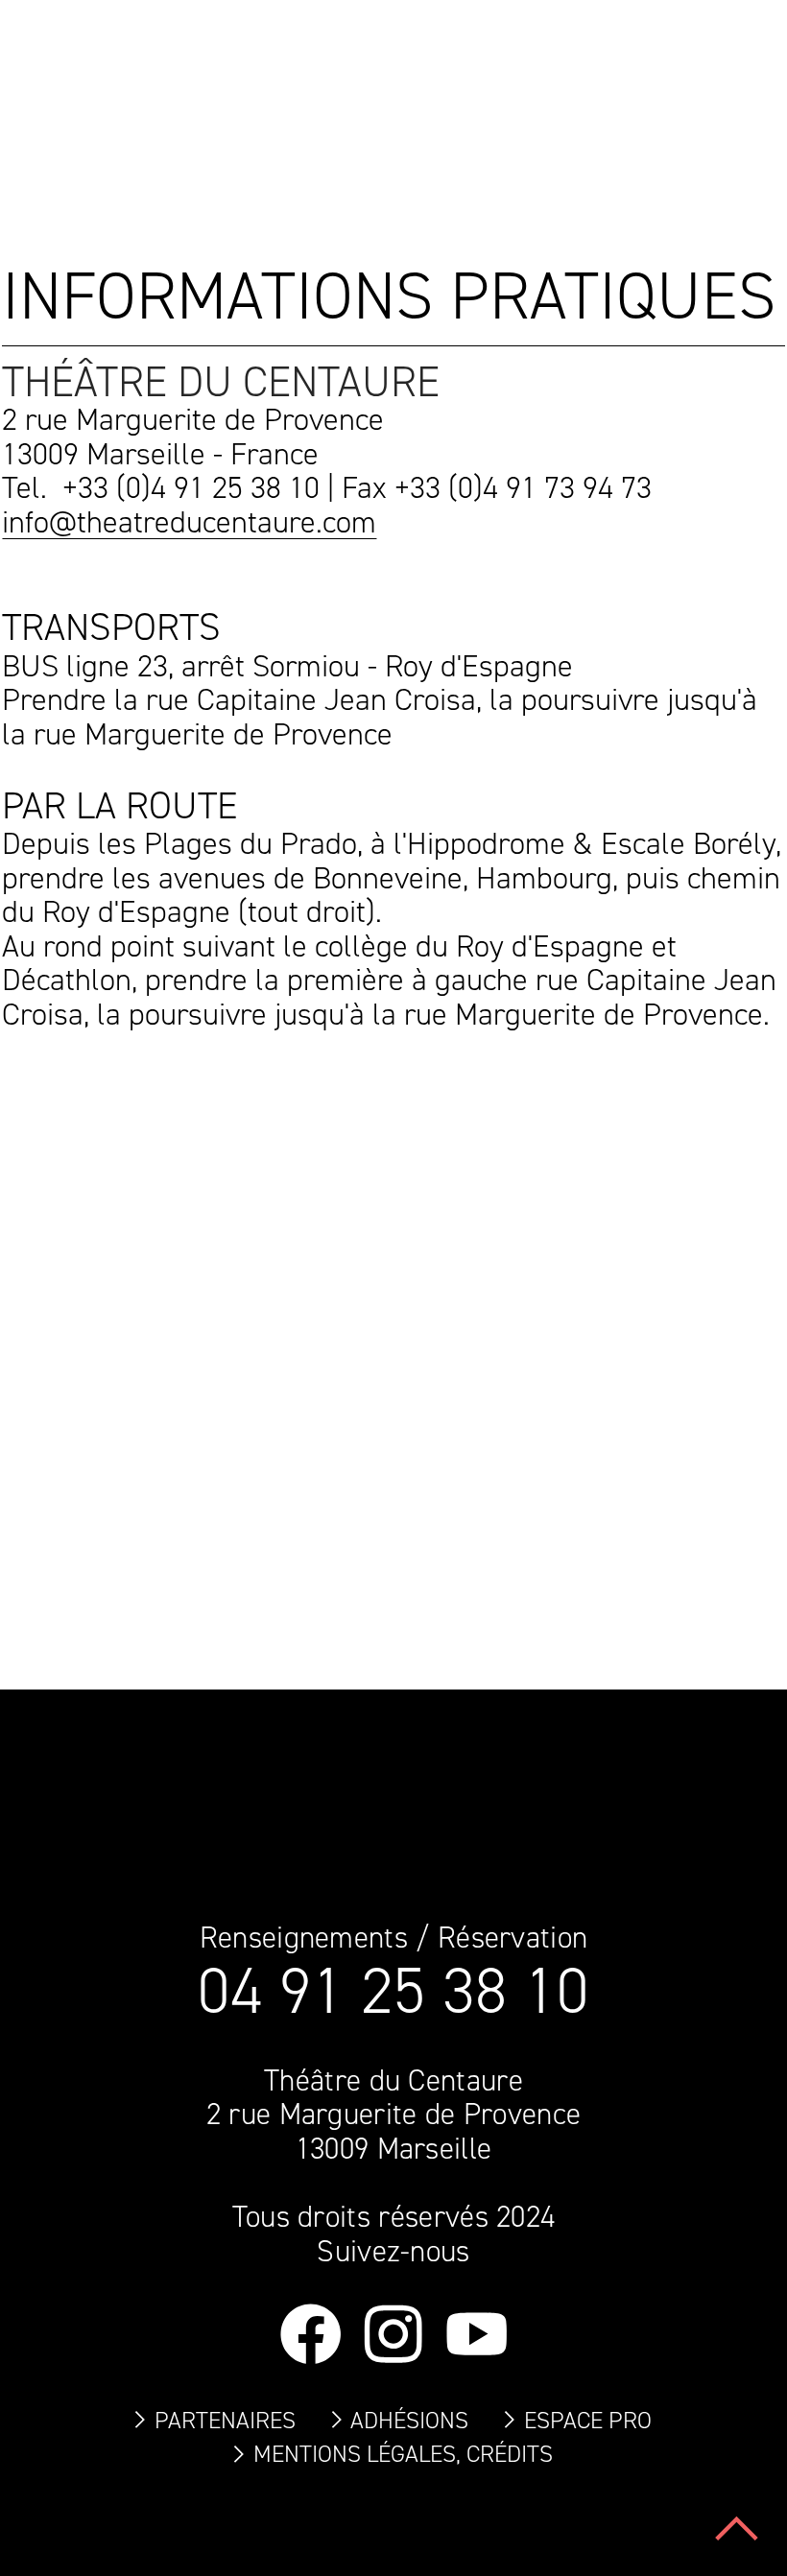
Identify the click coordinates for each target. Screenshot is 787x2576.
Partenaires (225, 2420)
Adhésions (409, 2420)
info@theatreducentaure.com (189, 521)
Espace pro (588, 2420)
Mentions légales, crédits (403, 2454)
